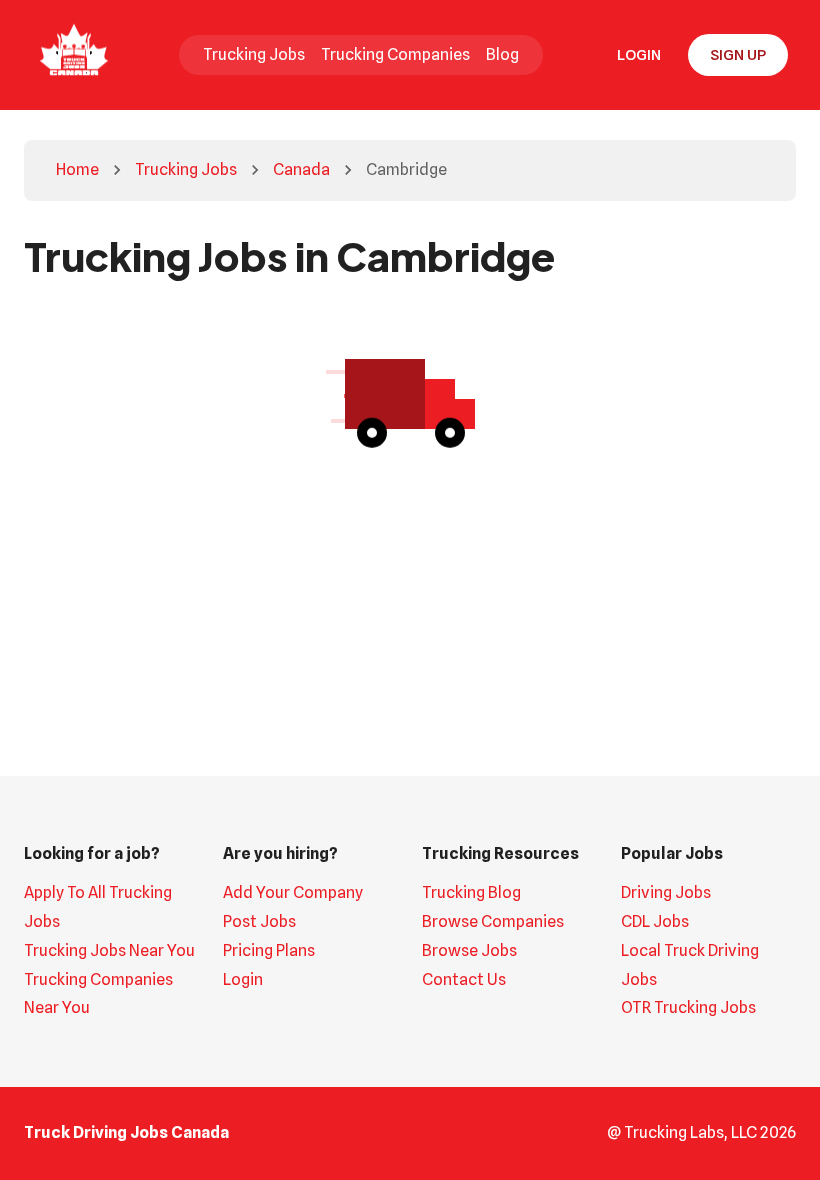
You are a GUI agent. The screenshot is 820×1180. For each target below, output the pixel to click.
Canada (301, 169)
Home (77, 169)
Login (639, 55)
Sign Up (738, 55)
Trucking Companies (395, 54)
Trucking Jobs (254, 54)
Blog (502, 54)
